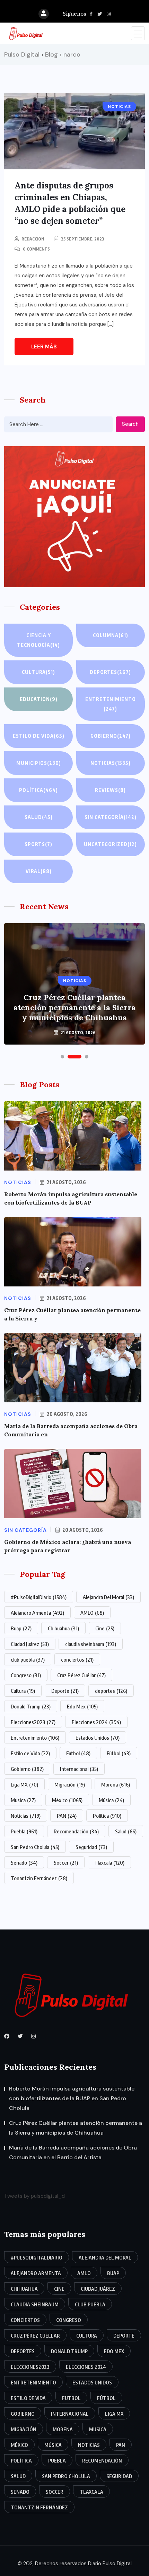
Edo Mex (82, 1706)
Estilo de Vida (30, 1753)
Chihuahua (63, 1628)
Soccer (66, 1863)
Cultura (38, 672)
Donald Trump (31, 1706)
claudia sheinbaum (91, 1644)
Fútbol (119, 1753)
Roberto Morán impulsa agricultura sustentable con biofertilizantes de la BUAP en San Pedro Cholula (72, 2098)
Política (38, 790)
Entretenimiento (111, 704)
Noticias (111, 763)
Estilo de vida (39, 736)
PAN (67, 1816)
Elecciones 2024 (96, 1722)
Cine (105, 1628)
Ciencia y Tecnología (38, 640)
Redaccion (33, 239)
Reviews (110, 790)
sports (38, 844)
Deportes (110, 672)
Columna (111, 635)
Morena (116, 1784)
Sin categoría (111, 817)
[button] (62, 1057)
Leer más (44, 347)
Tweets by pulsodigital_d (34, 2196)
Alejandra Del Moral (108, 1597)
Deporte (65, 1691)
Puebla (24, 1831)
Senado (24, 1863)
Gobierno (111, 736)
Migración (70, 1784)
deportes (111, 1691)
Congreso (26, 1675)
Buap (21, 1628)
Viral (39, 871)
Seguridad (91, 1847)
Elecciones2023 (33, 1722)
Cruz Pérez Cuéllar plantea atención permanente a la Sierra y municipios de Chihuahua (74, 1007)
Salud (39, 817)
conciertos (77, 1659)
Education (39, 699)
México (67, 1800)
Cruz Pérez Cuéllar (81, 1675)
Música (111, 1800)
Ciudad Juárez (30, 1644)
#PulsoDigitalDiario (39, 1597)
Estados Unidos (98, 1738)
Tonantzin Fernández (39, 1878)
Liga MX (24, 1784)
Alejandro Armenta (37, 1613)
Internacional (79, 1769)
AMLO (92, 1613)
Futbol (78, 1753)
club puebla (28, 1659)
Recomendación (76, 1831)
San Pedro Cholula (35, 1847)
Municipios (39, 763)
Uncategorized (110, 844)
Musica (23, 1800)
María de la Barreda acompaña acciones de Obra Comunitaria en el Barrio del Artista (73, 2152)
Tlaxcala (109, 1863)
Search (130, 424)
